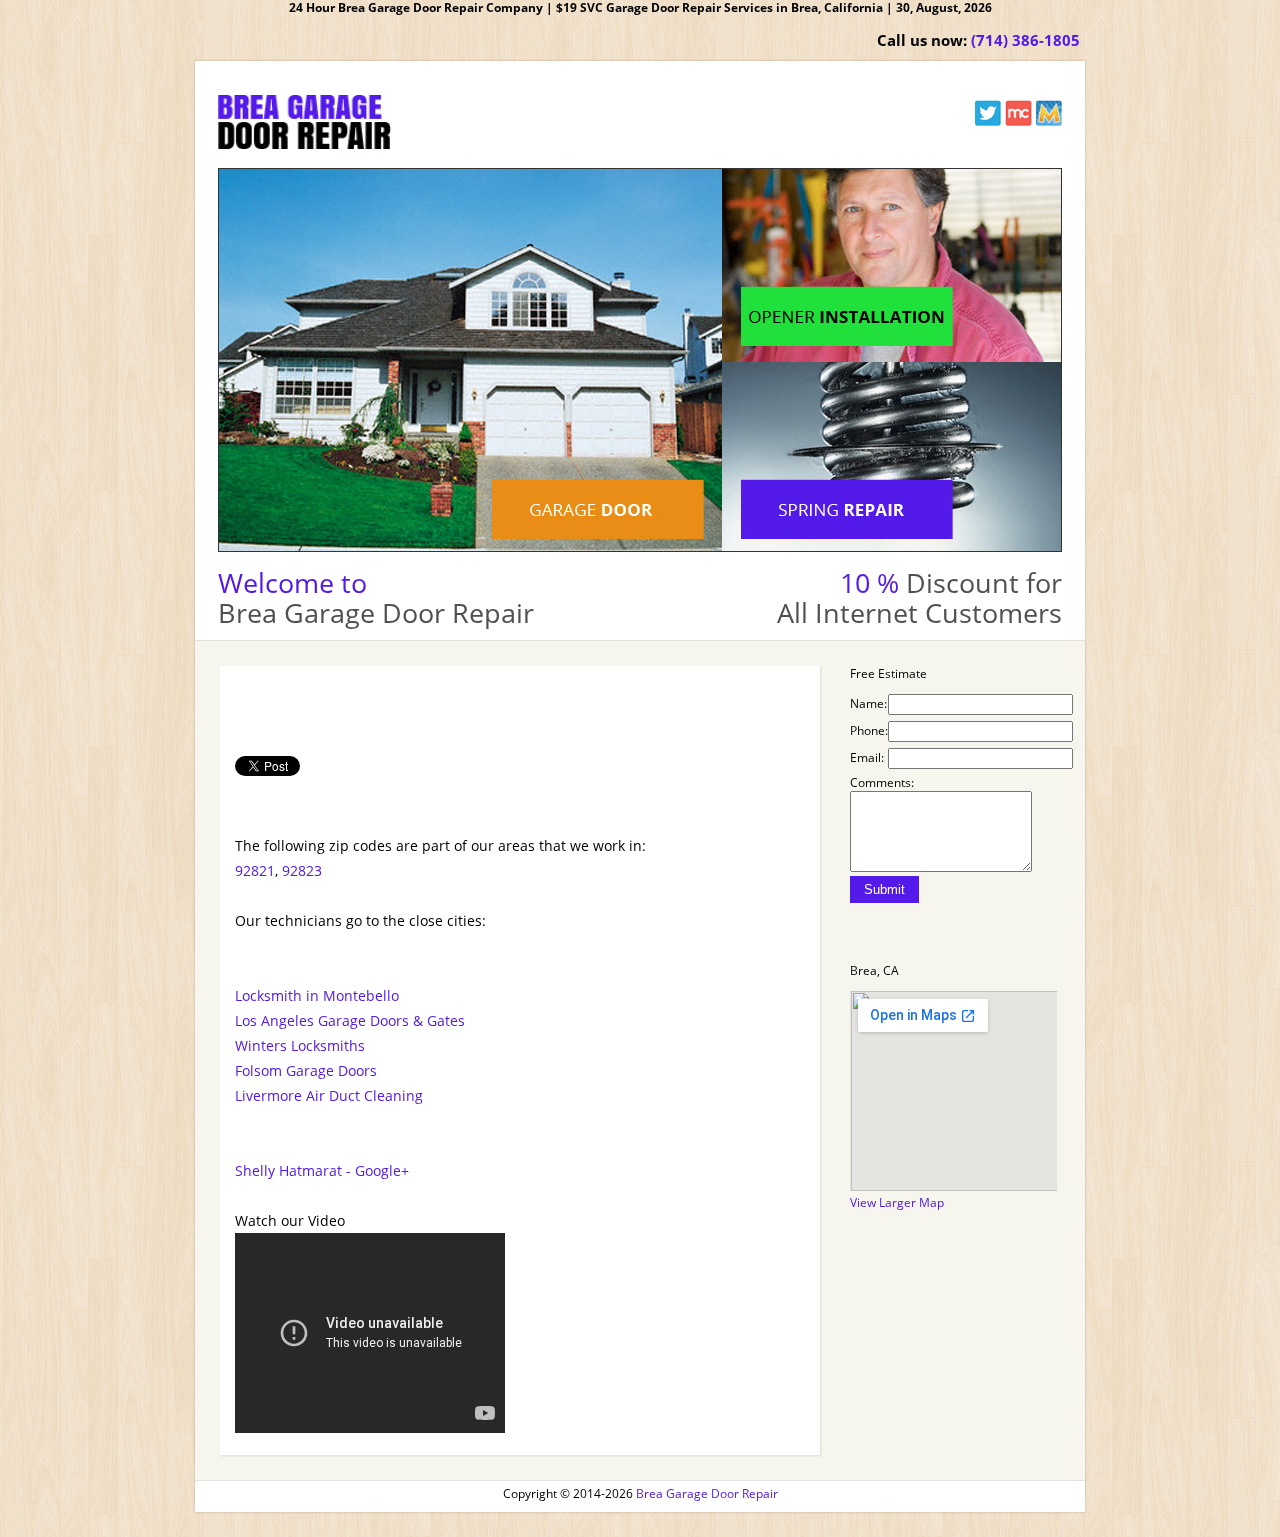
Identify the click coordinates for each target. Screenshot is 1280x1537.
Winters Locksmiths (300, 1045)
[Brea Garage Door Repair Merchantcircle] (1018, 121)
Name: (868, 703)
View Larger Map (897, 1202)
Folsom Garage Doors (306, 1070)
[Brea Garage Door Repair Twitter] (988, 121)
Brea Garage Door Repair (707, 1493)
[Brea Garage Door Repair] (304, 144)
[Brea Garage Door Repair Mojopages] (1048, 121)
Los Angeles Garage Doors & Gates (350, 1020)
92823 (302, 870)
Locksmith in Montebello (317, 995)
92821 (255, 870)
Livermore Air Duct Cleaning (329, 1095)
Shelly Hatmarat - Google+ (322, 1170)
